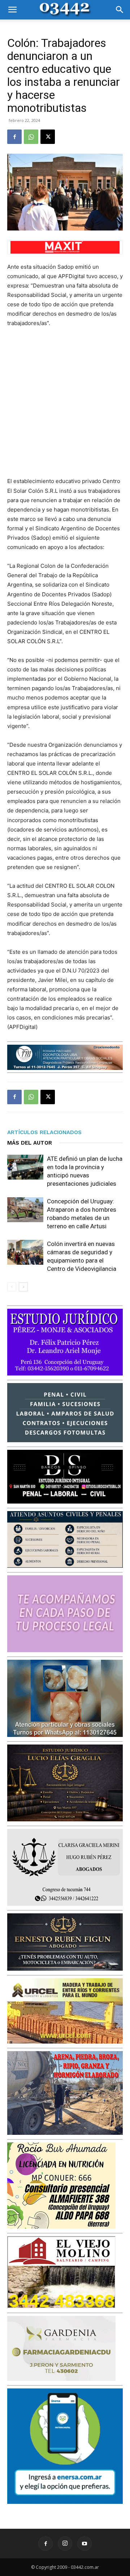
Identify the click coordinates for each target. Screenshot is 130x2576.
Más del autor (30, 1143)
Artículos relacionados (44, 1132)
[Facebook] (14, 137)
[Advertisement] (65, 402)
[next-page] (23, 1287)
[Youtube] (84, 2544)
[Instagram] (65, 2544)
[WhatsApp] (31, 137)
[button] (12, 10)
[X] (48, 137)
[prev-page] (12, 1287)
